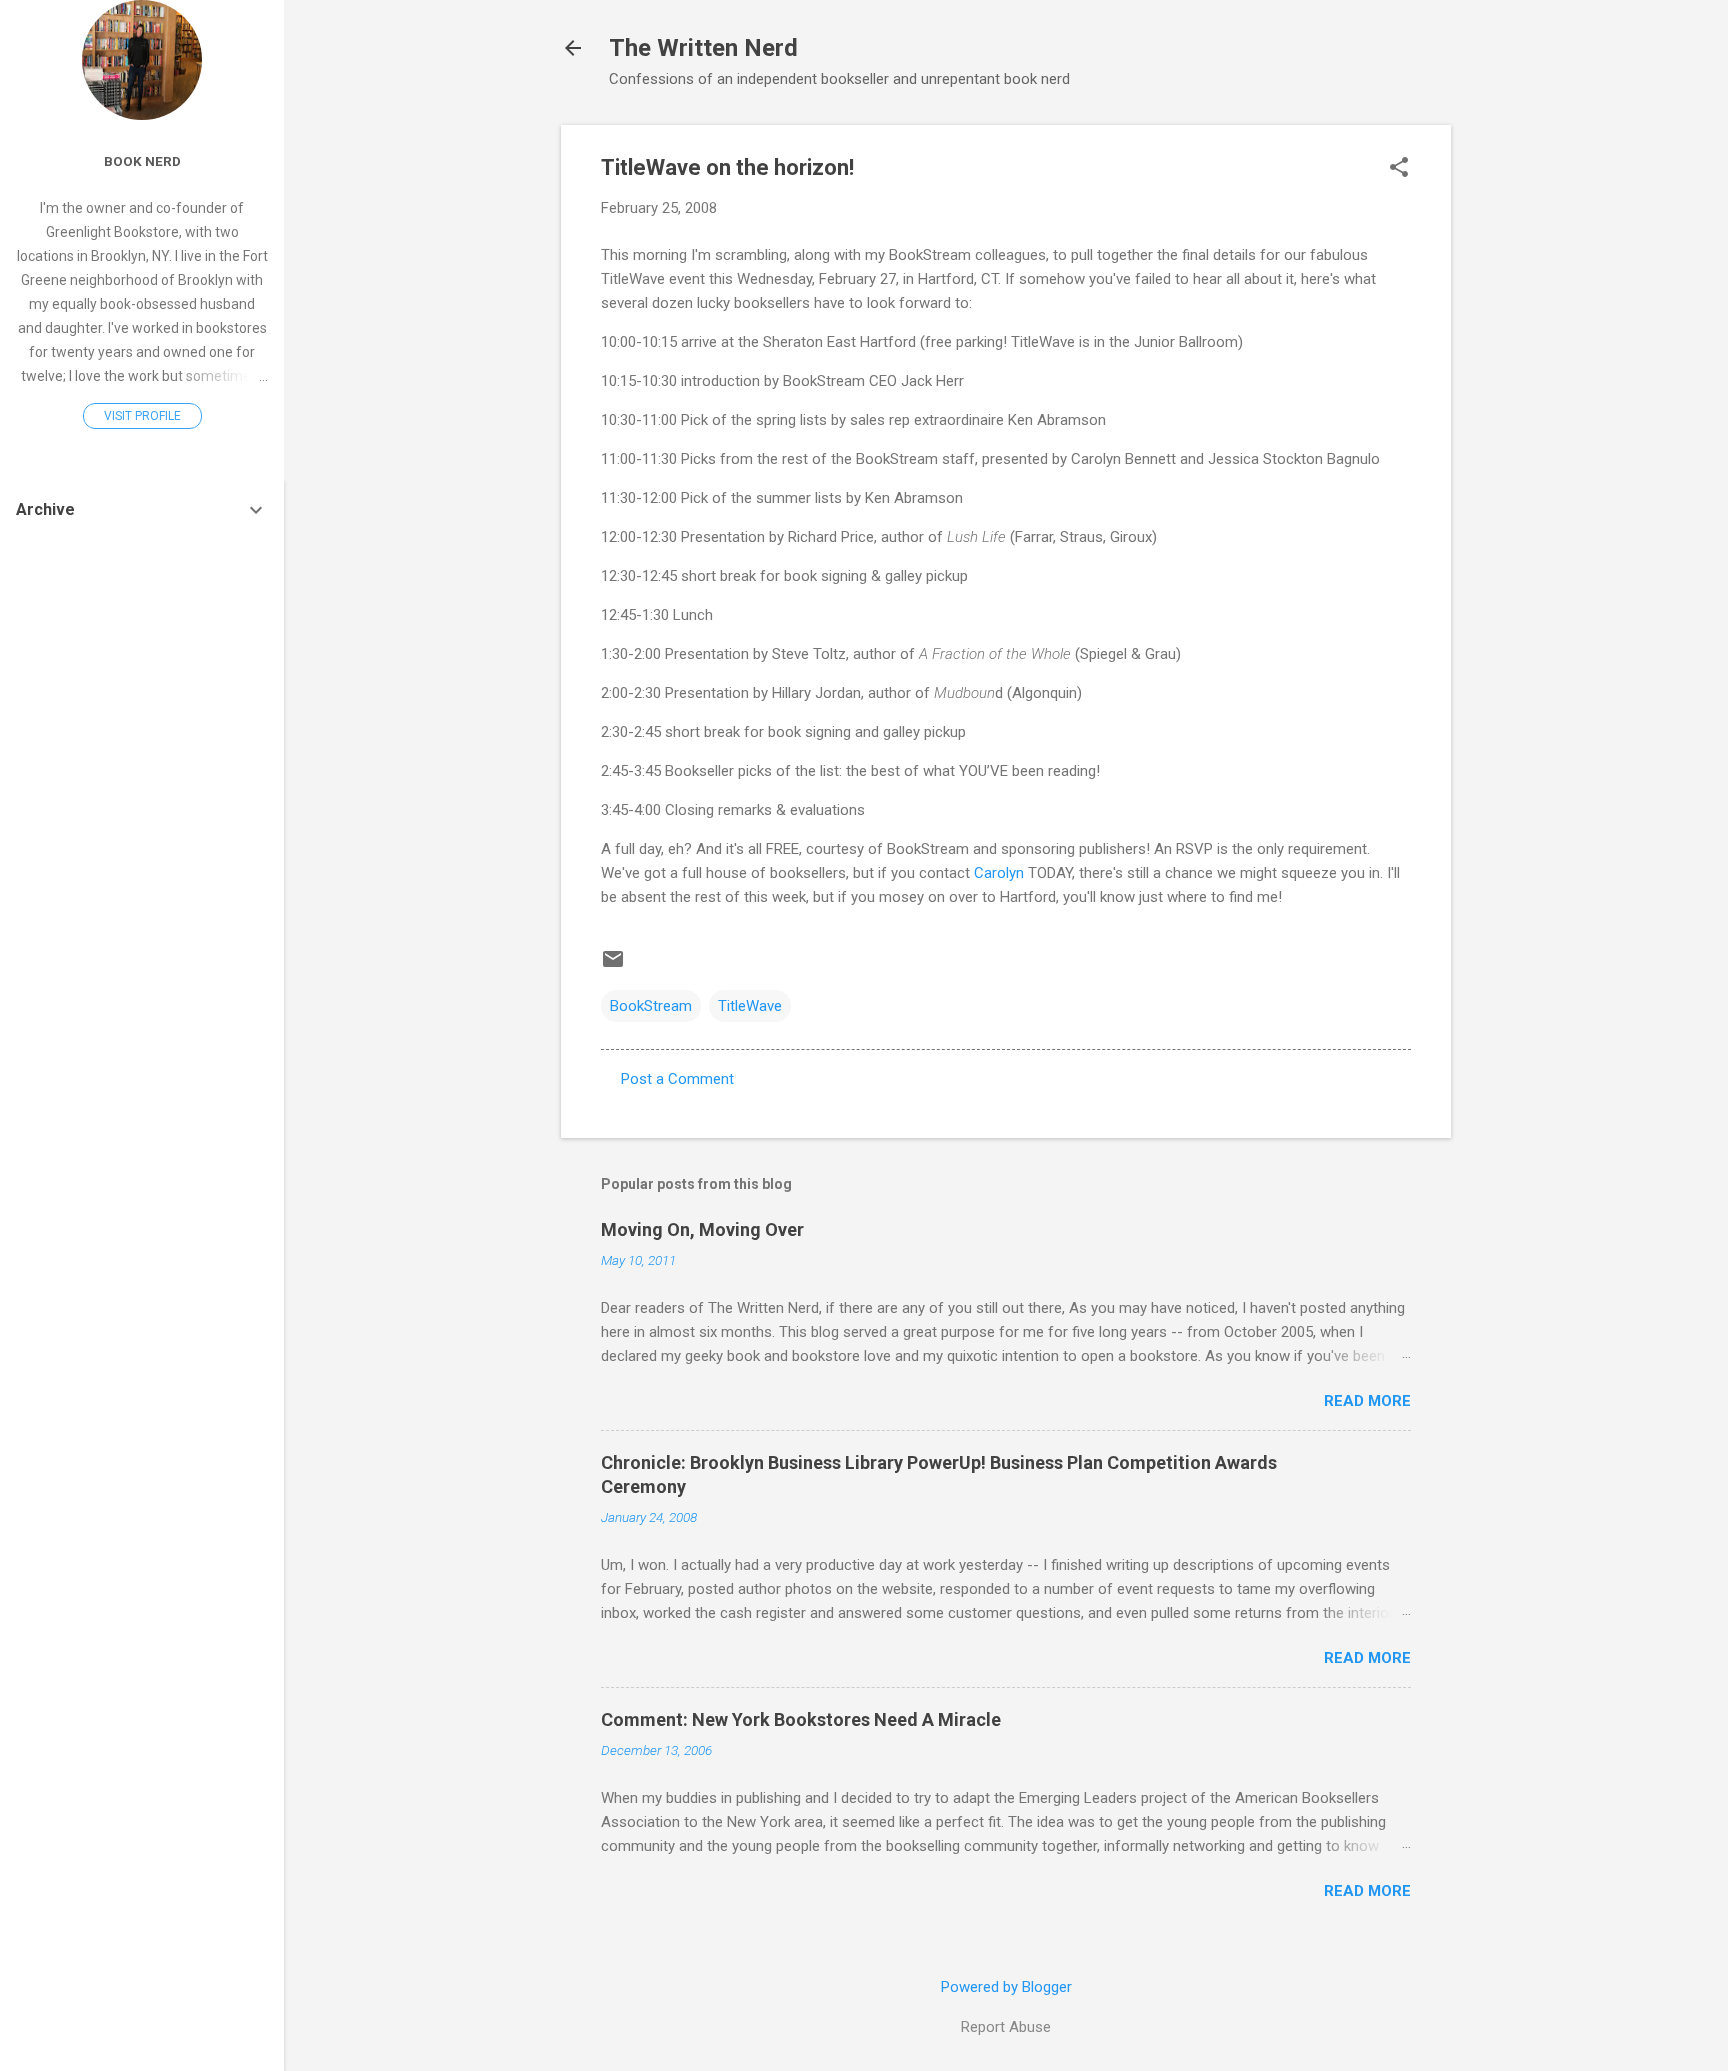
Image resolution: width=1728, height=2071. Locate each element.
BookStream (651, 1006)
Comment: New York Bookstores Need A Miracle (801, 1719)
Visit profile (142, 416)
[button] (1399, 169)
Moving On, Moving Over (702, 1229)
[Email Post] (613, 966)
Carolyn (999, 873)
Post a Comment (677, 1079)
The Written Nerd (703, 48)
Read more (1367, 1401)
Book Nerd (142, 161)
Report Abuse (1006, 2027)
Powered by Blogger (1006, 1987)
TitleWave (750, 1006)
